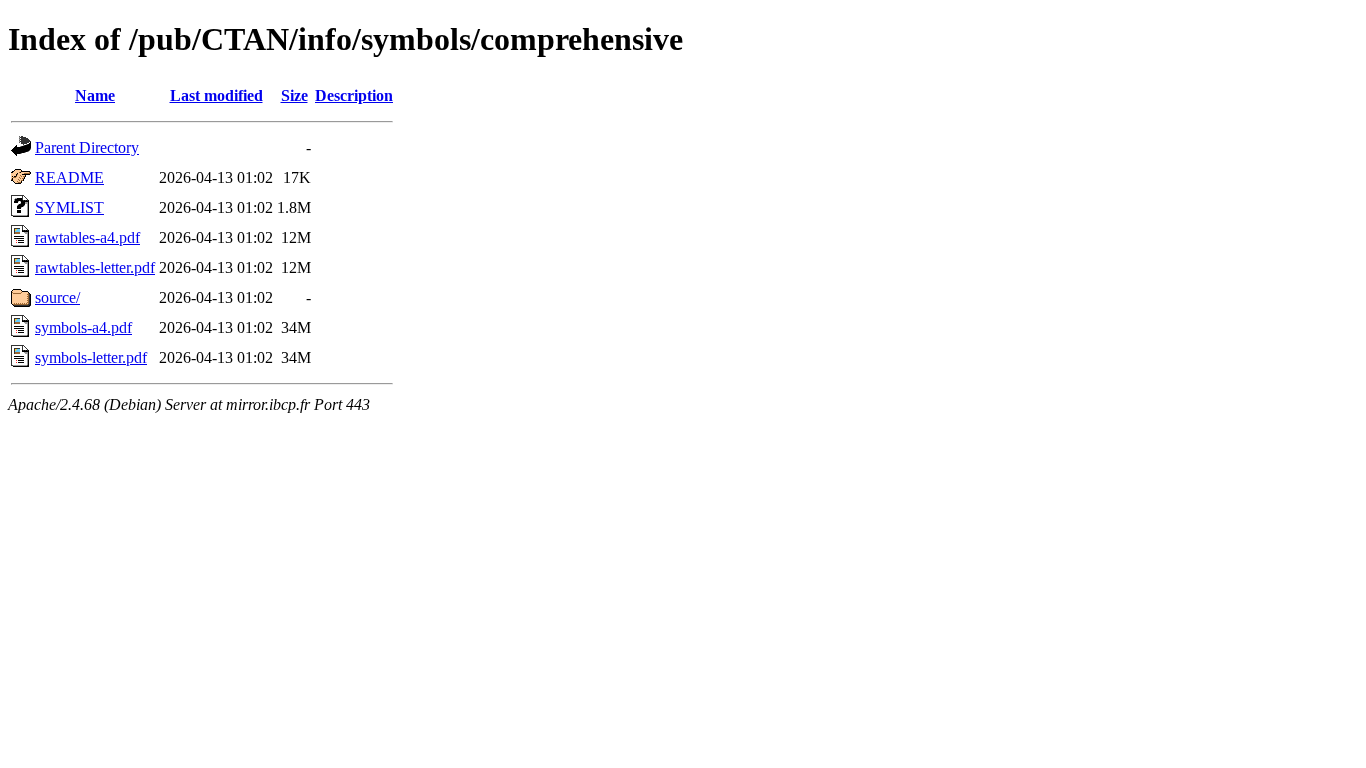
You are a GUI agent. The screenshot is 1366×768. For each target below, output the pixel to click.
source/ (57, 297)
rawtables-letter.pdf (95, 267)
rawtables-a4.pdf (87, 237)
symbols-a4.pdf (83, 327)
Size (294, 95)
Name (95, 95)
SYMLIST (69, 207)
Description (354, 95)
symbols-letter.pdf (91, 357)
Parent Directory (87, 147)
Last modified (216, 95)
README (69, 177)
